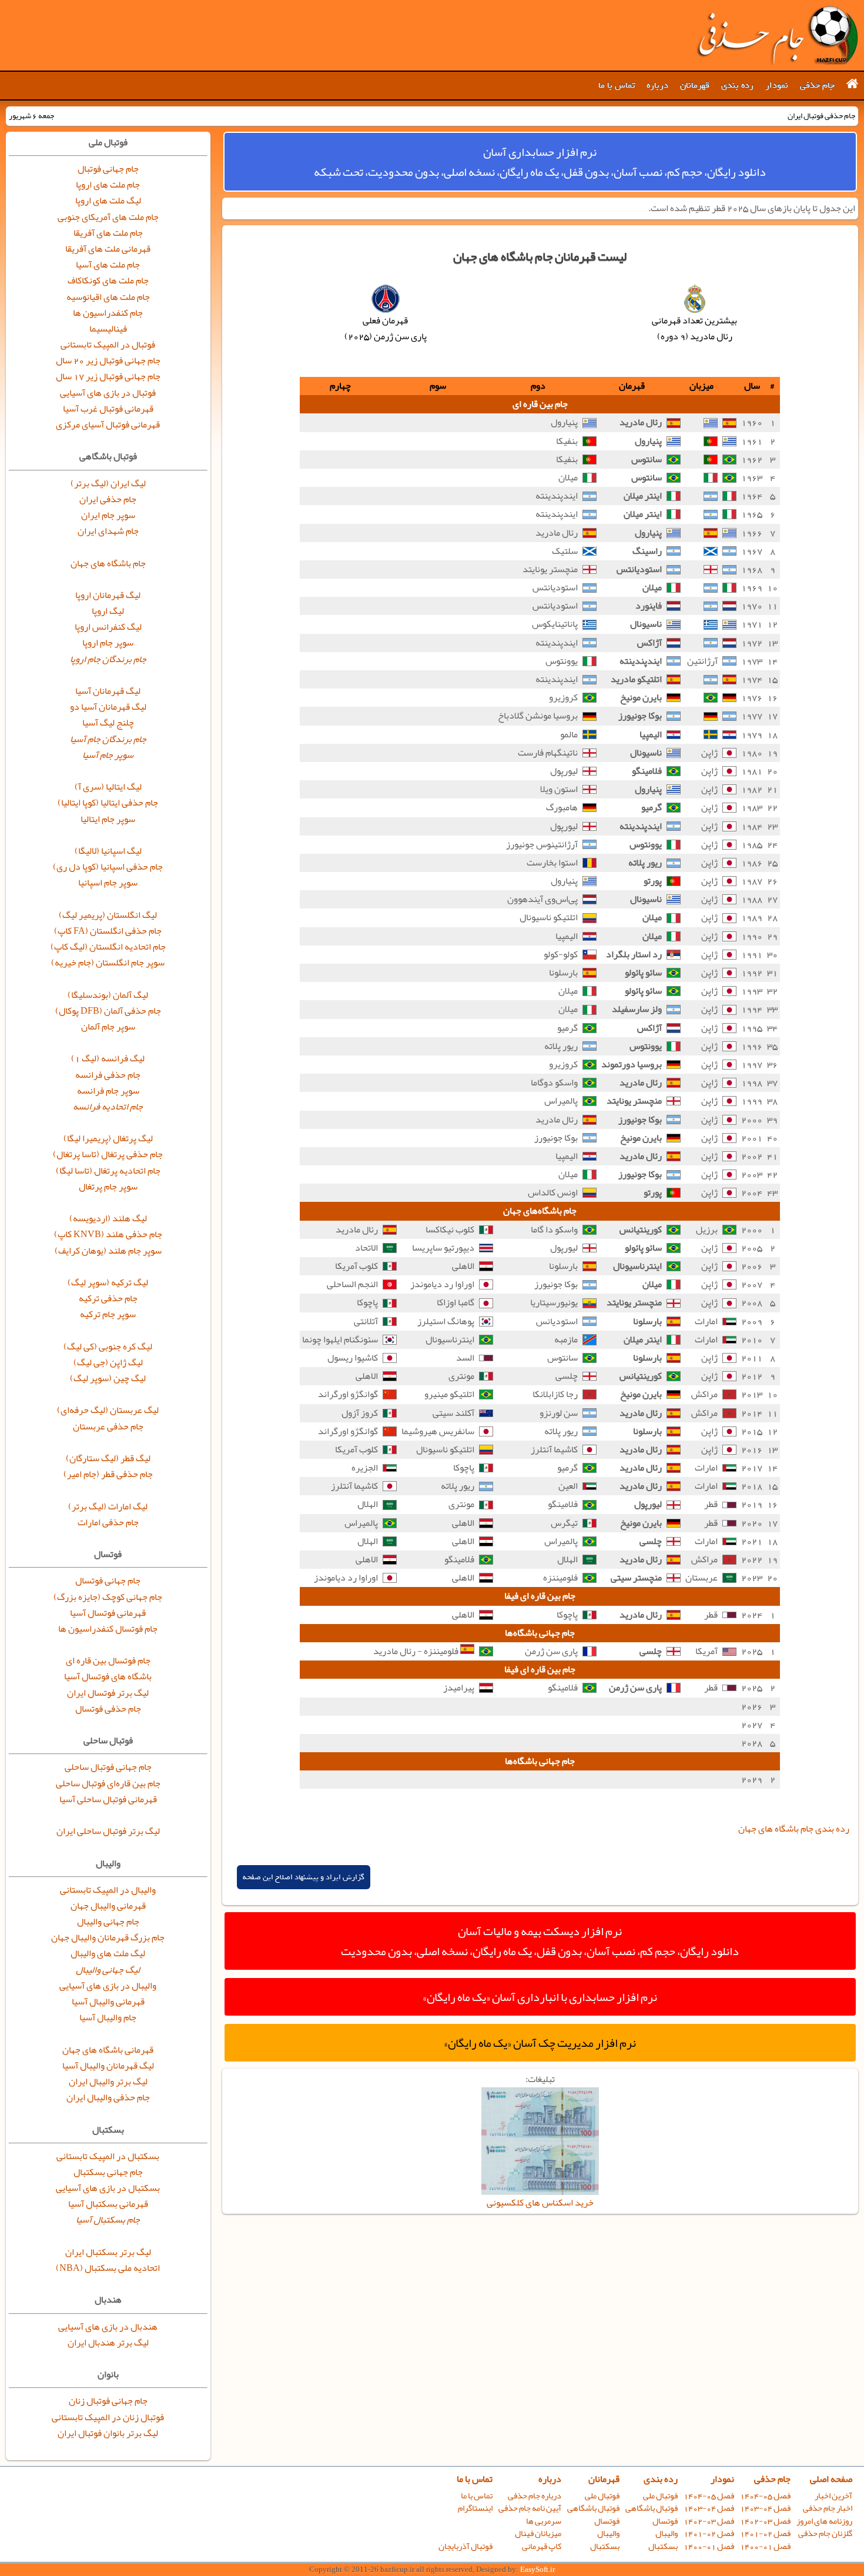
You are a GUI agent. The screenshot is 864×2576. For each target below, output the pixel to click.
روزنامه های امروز (824, 2521)
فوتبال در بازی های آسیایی (108, 393)
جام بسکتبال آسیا (108, 2220)
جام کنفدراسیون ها (108, 313)
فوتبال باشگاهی (652, 2508)
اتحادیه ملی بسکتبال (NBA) (108, 2268)
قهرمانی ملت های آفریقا (108, 249)
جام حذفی (817, 85)
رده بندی (737, 85)
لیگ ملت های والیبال (108, 1953)
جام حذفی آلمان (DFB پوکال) (108, 1011)
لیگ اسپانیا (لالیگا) (108, 851)
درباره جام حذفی (535, 2496)
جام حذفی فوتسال (108, 1709)
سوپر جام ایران (108, 515)
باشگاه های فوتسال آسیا (108, 1676)
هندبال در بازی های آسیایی (108, 2327)
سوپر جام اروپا (108, 643)
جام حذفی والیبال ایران (108, 2097)
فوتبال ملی (660, 2496)
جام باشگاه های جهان (108, 563)
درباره (657, 85)
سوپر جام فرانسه (108, 1091)
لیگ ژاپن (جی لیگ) (108, 1362)
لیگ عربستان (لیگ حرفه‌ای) (108, 1410)
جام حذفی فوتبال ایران (777, 35)
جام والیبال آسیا (108, 2017)
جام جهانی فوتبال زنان (108, 2401)
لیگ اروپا (108, 611)
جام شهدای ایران (108, 531)
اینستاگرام (475, 2508)
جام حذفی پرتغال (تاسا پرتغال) (108, 1154)
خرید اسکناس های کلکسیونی (540, 2203)
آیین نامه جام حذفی (530, 2508)
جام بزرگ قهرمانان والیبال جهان (108, 1937)
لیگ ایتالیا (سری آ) (108, 787)
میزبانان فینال (538, 2533)
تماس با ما (617, 85)
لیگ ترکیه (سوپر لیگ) (108, 1282)
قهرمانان (695, 85)
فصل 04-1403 (765, 2508)
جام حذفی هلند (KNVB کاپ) (108, 1234)
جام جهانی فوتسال (108, 1581)
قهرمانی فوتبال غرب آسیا (108, 409)
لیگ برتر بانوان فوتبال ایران (108, 2433)
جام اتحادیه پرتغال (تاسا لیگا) (108, 1171)
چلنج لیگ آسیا (108, 723)
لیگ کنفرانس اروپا (108, 627)
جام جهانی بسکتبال (108, 2172)
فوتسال (665, 2521)
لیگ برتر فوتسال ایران (108, 1693)
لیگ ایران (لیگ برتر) (108, 483)
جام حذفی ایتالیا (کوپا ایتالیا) (108, 803)
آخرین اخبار (833, 2496)
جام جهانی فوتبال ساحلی (108, 1767)
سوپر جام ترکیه (108, 1314)
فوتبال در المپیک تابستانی (108, 345)
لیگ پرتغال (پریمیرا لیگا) (108, 1138)
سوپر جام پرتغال (108, 1187)
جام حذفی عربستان (108, 1426)
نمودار (777, 85)
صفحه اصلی (831, 2479)
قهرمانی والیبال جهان (108, 1906)
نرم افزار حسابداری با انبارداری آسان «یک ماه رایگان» (540, 1997)
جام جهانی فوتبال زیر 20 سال (108, 360)
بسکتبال (663, 2546)
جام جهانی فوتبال (108, 169)
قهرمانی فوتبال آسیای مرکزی (108, 425)
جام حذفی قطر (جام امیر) (108, 1474)
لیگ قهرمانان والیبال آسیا (108, 2066)
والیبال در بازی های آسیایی (108, 1986)
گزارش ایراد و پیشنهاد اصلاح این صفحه (304, 1877)
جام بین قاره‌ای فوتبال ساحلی (108, 1783)
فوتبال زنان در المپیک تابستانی (108, 2417)
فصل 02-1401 (765, 2533)
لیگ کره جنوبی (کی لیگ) (108, 1347)
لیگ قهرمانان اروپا (108, 595)
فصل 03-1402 (765, 2521)
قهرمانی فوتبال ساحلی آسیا (108, 1799)
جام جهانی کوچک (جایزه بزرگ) (108, 1597)
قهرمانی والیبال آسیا (108, 2002)
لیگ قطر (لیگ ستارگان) (108, 1458)
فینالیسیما (108, 329)
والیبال (667, 2533)
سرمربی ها (544, 2521)
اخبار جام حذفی (828, 2508)
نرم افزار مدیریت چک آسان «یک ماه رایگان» (540, 2043)
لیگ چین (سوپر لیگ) (108, 1378)
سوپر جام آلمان (108, 1027)
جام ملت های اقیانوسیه (108, 297)
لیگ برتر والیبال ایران (108, 2081)
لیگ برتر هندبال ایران (108, 2343)
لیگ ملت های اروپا (108, 201)
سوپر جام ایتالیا (108, 819)
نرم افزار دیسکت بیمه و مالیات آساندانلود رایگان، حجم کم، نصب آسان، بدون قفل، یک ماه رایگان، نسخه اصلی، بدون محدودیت (540, 1941)
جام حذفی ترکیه (108, 1298)
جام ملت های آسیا (108, 265)
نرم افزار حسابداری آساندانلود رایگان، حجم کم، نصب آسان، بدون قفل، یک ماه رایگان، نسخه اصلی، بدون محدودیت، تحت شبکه (540, 162)
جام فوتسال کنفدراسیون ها (108, 1629)
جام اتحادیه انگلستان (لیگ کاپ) (108, 947)
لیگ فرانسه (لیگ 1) (108, 1058)
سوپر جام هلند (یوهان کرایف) (108, 1251)
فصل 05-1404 (765, 2496)
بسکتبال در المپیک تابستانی (108, 2156)
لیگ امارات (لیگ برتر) (108, 1506)
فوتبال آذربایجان (466, 2546)
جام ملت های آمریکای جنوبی (108, 217)
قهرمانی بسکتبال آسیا (108, 2204)
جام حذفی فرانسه (108, 1075)
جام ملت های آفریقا (108, 233)
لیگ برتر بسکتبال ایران (108, 2252)
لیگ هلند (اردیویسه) (108, 1218)
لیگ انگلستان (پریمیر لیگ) (108, 915)
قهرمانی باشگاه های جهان (108, 2050)
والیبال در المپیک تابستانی (108, 1890)
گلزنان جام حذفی (825, 2533)
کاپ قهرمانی (542, 2546)
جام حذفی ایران (108, 499)
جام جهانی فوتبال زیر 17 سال (108, 376)
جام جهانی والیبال (108, 1922)
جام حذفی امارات (108, 1522)
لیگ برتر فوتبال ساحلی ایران (108, 1831)
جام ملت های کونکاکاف (108, 280)
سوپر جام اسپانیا (108, 883)
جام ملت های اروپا (108, 185)
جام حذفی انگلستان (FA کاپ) (108, 931)
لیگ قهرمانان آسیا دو (108, 707)
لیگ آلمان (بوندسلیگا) (108, 995)
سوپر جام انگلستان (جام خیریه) (108, 963)
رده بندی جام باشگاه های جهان (794, 1829)
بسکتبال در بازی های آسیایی (108, 2188)
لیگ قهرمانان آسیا (108, 691)
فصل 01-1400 (765, 2546)
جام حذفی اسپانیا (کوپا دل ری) (108, 867)
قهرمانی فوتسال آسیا (108, 1613)
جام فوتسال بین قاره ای (108, 1660)
